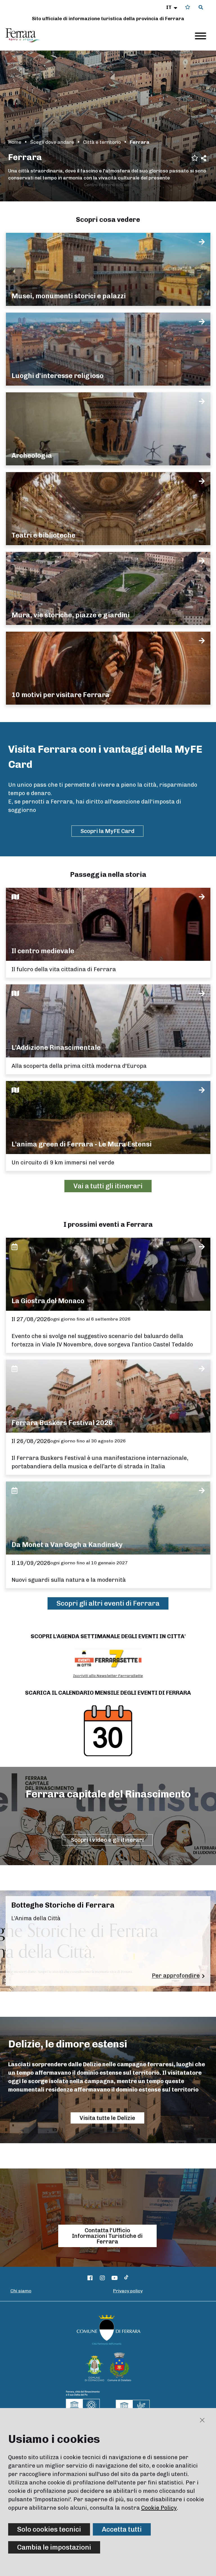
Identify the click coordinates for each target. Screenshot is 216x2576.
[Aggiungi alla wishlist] (195, 157)
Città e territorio (102, 142)
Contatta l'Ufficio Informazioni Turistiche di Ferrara (107, 2236)
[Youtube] (115, 2278)
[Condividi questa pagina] (203, 158)
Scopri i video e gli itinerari (107, 1840)
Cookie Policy (159, 2508)
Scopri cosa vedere (108, 219)
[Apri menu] (201, 36)
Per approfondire (176, 1976)
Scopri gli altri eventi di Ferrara (108, 1603)
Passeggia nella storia (108, 874)
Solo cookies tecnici (49, 2529)
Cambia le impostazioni (54, 2547)
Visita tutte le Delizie (107, 2118)
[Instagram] (102, 2278)
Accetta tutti (122, 2529)
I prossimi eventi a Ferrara (108, 1224)
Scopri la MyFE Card (107, 831)
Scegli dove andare (52, 142)
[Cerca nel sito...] (201, 8)
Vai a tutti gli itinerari (108, 1186)
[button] (172, 7)
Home (15, 142)
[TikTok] (126, 2278)
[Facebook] (90, 2278)
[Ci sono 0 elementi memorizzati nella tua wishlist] (188, 7)
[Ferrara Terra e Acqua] (26, 35)
